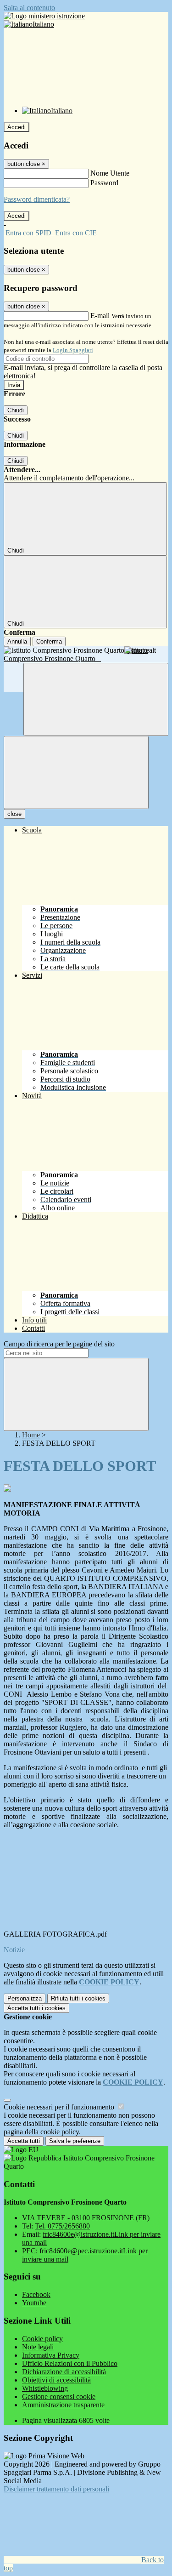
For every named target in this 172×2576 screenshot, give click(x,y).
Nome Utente (110, 173)
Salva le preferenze (75, 2141)
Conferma (49, 641)
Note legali (38, 2347)
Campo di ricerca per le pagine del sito (59, 1344)
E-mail (100, 316)
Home (31, 1435)
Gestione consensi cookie (59, 2396)
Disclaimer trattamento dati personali (56, 2489)
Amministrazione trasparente (63, 2405)
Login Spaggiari (73, 350)
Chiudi (16, 410)
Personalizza (25, 1998)
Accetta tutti (36, 2008)
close (14, 814)
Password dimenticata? (37, 199)
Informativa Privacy (51, 2355)
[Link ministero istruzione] (44, 16)
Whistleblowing (45, 2388)
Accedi (17, 127)
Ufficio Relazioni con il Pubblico (70, 2363)
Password (104, 183)
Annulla (17, 641)
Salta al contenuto (29, 8)
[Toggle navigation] (76, 772)
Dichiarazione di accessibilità (64, 2372)
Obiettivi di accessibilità (56, 2380)
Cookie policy (42, 2339)
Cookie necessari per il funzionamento (60, 2107)
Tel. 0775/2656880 (62, 2226)
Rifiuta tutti (78, 1998)
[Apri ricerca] (96, 699)
